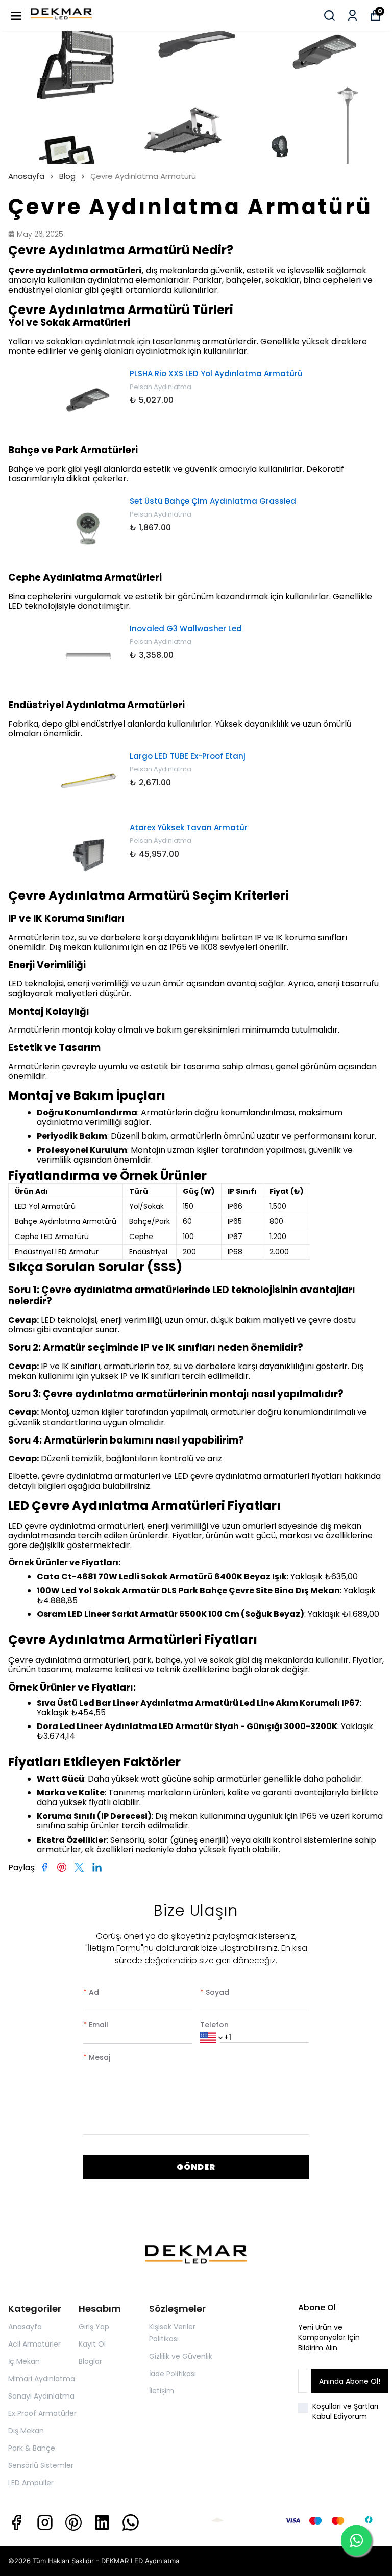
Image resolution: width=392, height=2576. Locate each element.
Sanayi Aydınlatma (41, 2396)
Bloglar (90, 2361)
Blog (67, 176)
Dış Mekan (26, 2431)
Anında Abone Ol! (350, 2381)
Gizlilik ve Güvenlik (181, 2356)
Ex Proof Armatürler (42, 2413)
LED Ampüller (31, 2483)
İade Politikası (173, 2374)
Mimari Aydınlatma (42, 2379)
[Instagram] (45, 2522)
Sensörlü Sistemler (41, 2465)
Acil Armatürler (34, 2344)
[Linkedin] (102, 2522)
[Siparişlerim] (352, 16)
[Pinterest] (73, 2522)
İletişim (162, 2391)
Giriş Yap (94, 2327)
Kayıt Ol (92, 2344)
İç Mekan (24, 2361)
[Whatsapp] (131, 2522)
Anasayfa (26, 176)
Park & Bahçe (32, 2448)
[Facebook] (16, 2522)
